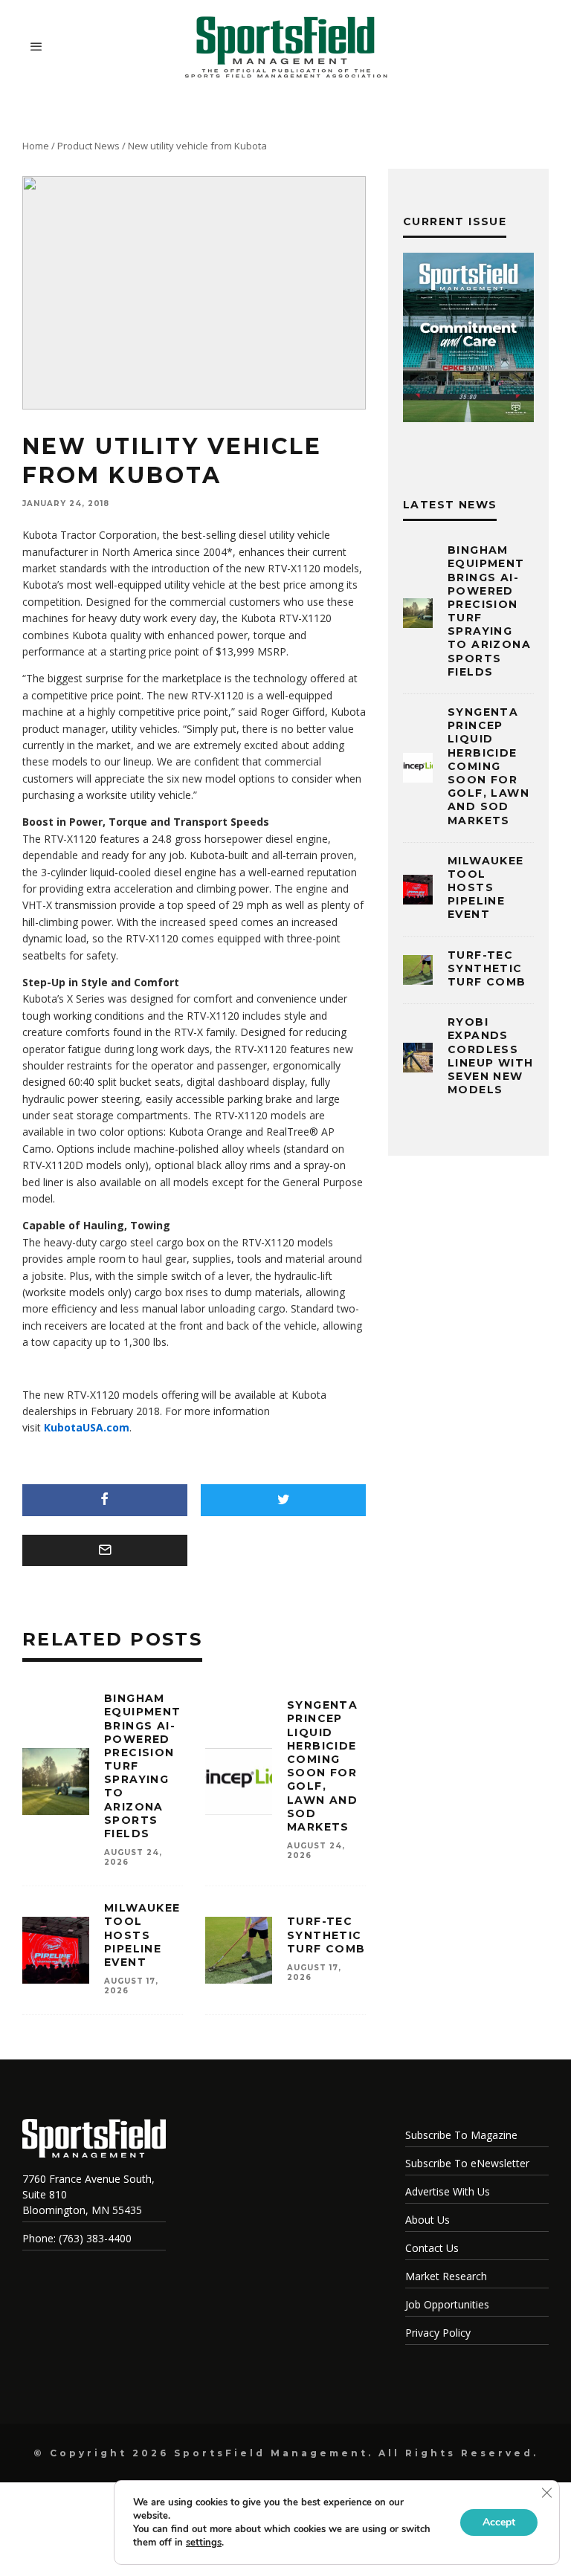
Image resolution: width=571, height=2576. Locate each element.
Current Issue (455, 221)
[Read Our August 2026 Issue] (468, 340)
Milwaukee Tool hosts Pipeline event (142, 1935)
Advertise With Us (448, 2191)
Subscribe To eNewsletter (467, 2163)
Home (36, 146)
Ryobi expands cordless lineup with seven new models (490, 1056)
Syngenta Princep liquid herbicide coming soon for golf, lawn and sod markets (322, 1766)
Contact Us (432, 2248)
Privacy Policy (438, 2333)
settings (204, 2543)
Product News (88, 146)
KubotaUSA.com (87, 1427)
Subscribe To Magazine (461, 2135)
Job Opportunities (447, 2304)
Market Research (446, 2276)
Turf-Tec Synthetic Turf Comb (326, 1935)
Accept (499, 2522)
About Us (428, 2220)
